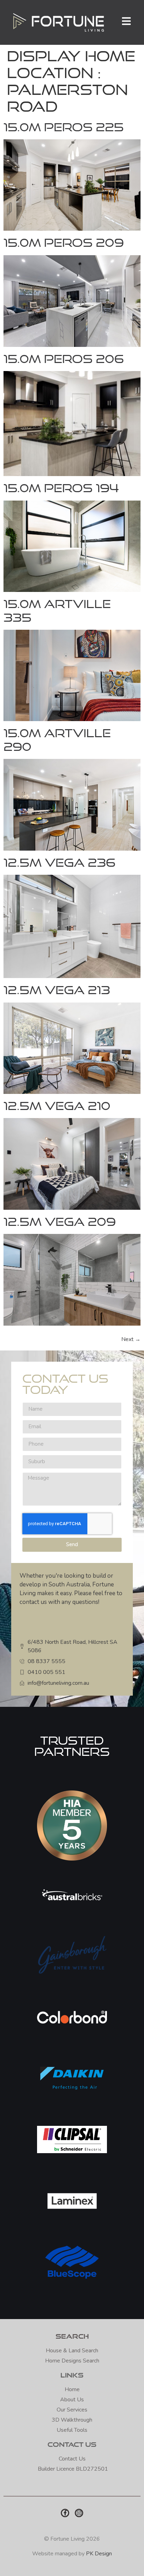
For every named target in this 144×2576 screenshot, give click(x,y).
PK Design (99, 2554)
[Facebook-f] (65, 2513)
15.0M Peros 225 (64, 127)
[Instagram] (79, 2513)
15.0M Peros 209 (64, 242)
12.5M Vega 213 (57, 990)
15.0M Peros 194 (61, 488)
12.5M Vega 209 (60, 1221)
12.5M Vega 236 (60, 862)
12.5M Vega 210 (57, 1106)
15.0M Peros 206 (64, 359)
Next (131, 1339)
